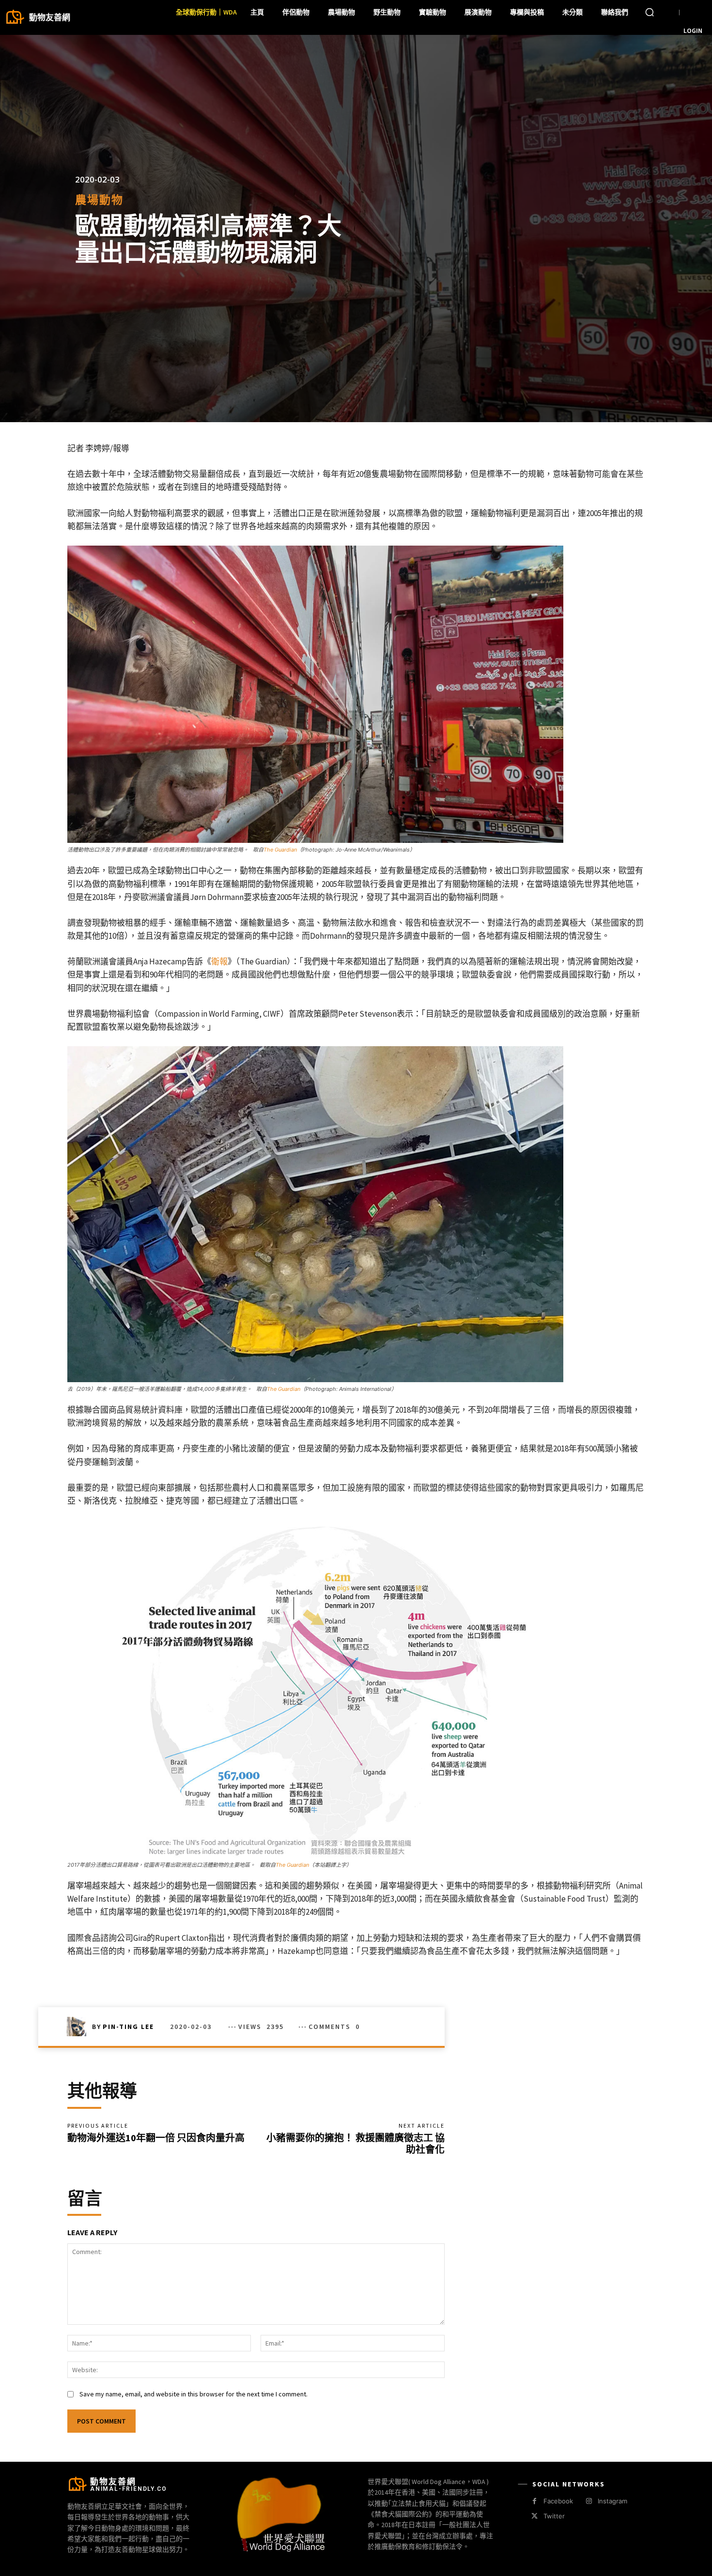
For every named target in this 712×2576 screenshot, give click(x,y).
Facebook (558, 2501)
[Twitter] (534, 2516)
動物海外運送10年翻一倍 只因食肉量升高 (156, 2138)
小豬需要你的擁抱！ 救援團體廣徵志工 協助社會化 (356, 2143)
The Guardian (280, 850)
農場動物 (99, 200)
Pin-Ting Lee (128, 2027)
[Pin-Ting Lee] (79, 2027)
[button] (650, 12)
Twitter (554, 2516)
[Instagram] (589, 2501)
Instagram (612, 2501)
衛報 (219, 961)
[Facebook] (534, 2501)
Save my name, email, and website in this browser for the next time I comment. (193, 2394)
